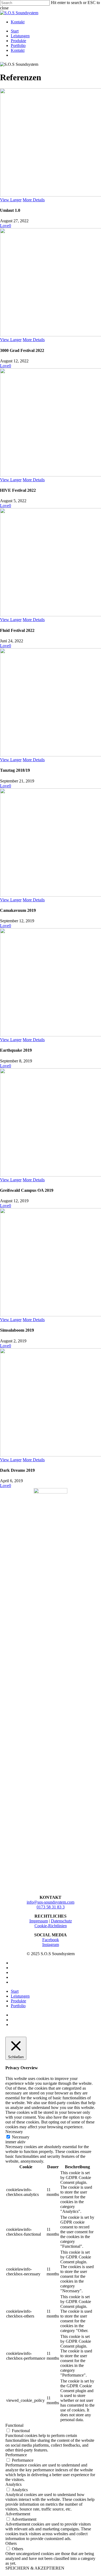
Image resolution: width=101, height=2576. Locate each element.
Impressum (39, 1921)
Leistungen (20, 1996)
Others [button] (11, 2543)
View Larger (11, 200)
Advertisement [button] (18, 2514)
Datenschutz (61, 1921)
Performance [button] (16, 2455)
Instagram (51, 1945)
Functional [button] (14, 2425)
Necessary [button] (14, 2132)
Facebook (51, 1940)
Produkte (18, 2001)
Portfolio (18, 2006)
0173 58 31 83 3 (51, 1907)
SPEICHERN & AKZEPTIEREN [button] (35, 2568)
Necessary (21, 2137)
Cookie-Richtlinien (51, 1926)
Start (15, 1991)
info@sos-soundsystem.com (50, 1902)
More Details (34, 200)
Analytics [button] (13, 2484)
